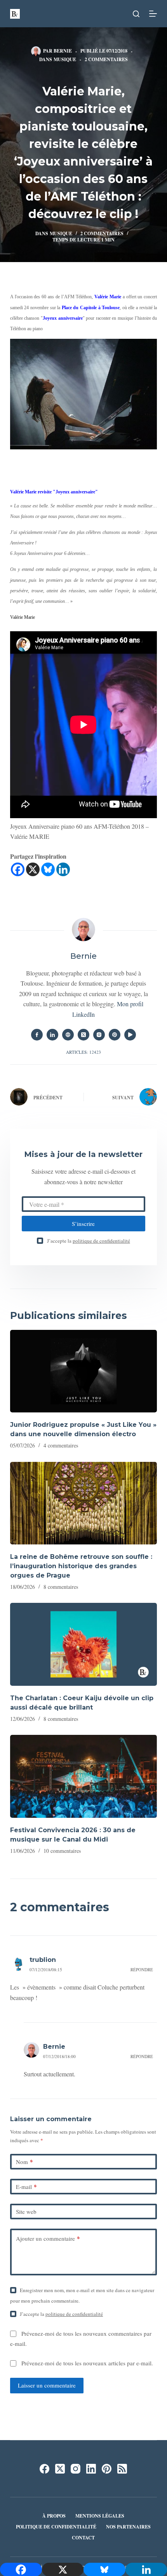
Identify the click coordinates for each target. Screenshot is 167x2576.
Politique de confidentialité (56, 2527)
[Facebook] (18, 869)
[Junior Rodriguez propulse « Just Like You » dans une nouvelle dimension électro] (83, 1371)
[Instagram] (76, 2469)
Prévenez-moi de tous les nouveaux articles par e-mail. (87, 2363)
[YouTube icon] (130, 1035)
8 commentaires (61, 1587)
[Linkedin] (63, 869)
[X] (33, 869)
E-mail (26, 2187)
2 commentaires (106, 59)
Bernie (54, 2047)
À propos (54, 2516)
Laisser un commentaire (47, 2385)
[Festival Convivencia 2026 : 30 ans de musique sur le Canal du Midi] (83, 1776)
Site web (26, 2212)
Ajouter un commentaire (48, 2238)
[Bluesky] (48, 869)
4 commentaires (61, 1445)
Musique (65, 59)
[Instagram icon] (99, 1035)
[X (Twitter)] (60, 2469)
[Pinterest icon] (115, 1035)
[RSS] (122, 2469)
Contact (83, 2538)
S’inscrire (83, 1224)
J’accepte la (89, 1241)
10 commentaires (62, 1851)
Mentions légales (100, 2516)
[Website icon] (68, 1035)
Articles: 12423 (83, 1052)
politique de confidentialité (101, 1241)
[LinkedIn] (91, 2469)
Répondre (142, 1969)
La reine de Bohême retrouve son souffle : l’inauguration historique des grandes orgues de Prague (81, 1566)
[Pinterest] (107, 2469)
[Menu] (153, 14)
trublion (43, 1960)
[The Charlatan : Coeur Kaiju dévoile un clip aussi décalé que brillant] (83, 1644)
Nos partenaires (128, 2527)
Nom (24, 2162)
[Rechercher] (136, 14)
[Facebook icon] (37, 1035)
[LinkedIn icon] (52, 1035)
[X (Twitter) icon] (83, 1035)
